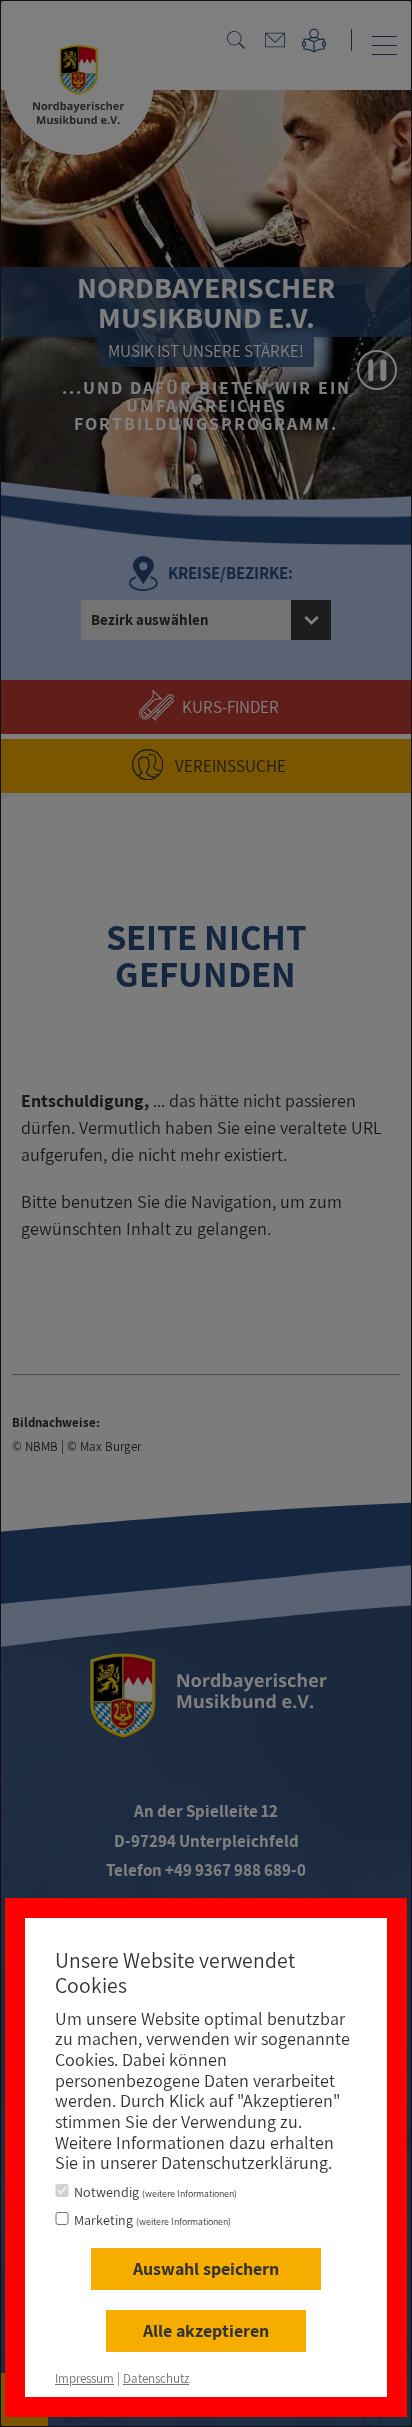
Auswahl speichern (206, 2268)
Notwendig (155, 2192)
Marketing (152, 2220)
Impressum (84, 2378)
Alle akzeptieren (206, 2330)
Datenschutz (156, 2378)
